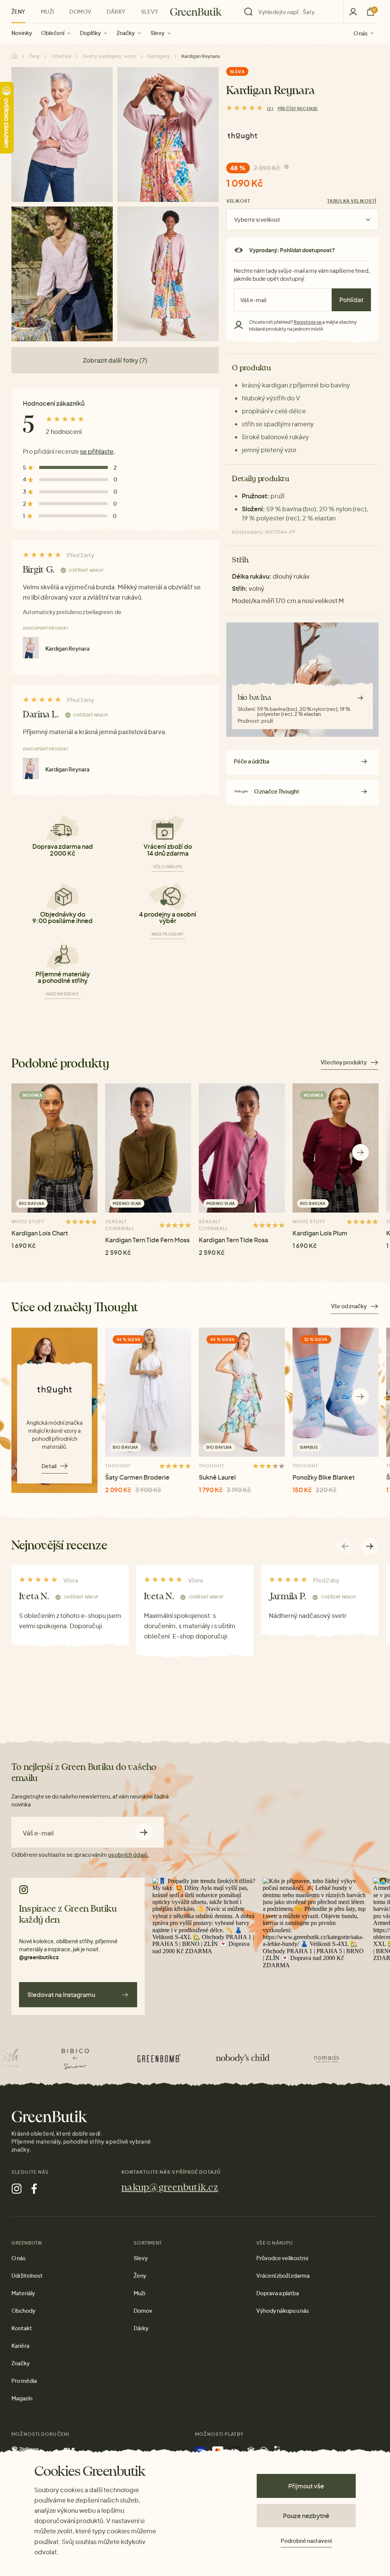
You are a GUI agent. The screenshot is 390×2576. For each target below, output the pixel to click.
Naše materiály (63, 994)
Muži (48, 11)
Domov (80, 11)
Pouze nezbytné (306, 2516)
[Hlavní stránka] (196, 12)
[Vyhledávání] (292, 12)
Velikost (238, 201)
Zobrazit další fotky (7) (115, 360)
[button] (360, 1153)
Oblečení (53, 33)
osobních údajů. (129, 1854)
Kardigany (159, 56)
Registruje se (308, 322)
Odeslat (144, 1832)
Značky (126, 33)
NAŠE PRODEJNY (168, 934)
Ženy (18, 11)
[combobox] (296, 12)
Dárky (116, 11)
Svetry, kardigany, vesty (109, 56)
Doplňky (90, 33)
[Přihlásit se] (353, 12)
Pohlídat (351, 300)
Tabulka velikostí (352, 201)
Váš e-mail (38, 1833)
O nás (360, 33)
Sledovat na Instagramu (61, 1994)
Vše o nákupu (168, 867)
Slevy (157, 33)
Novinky (22, 33)
